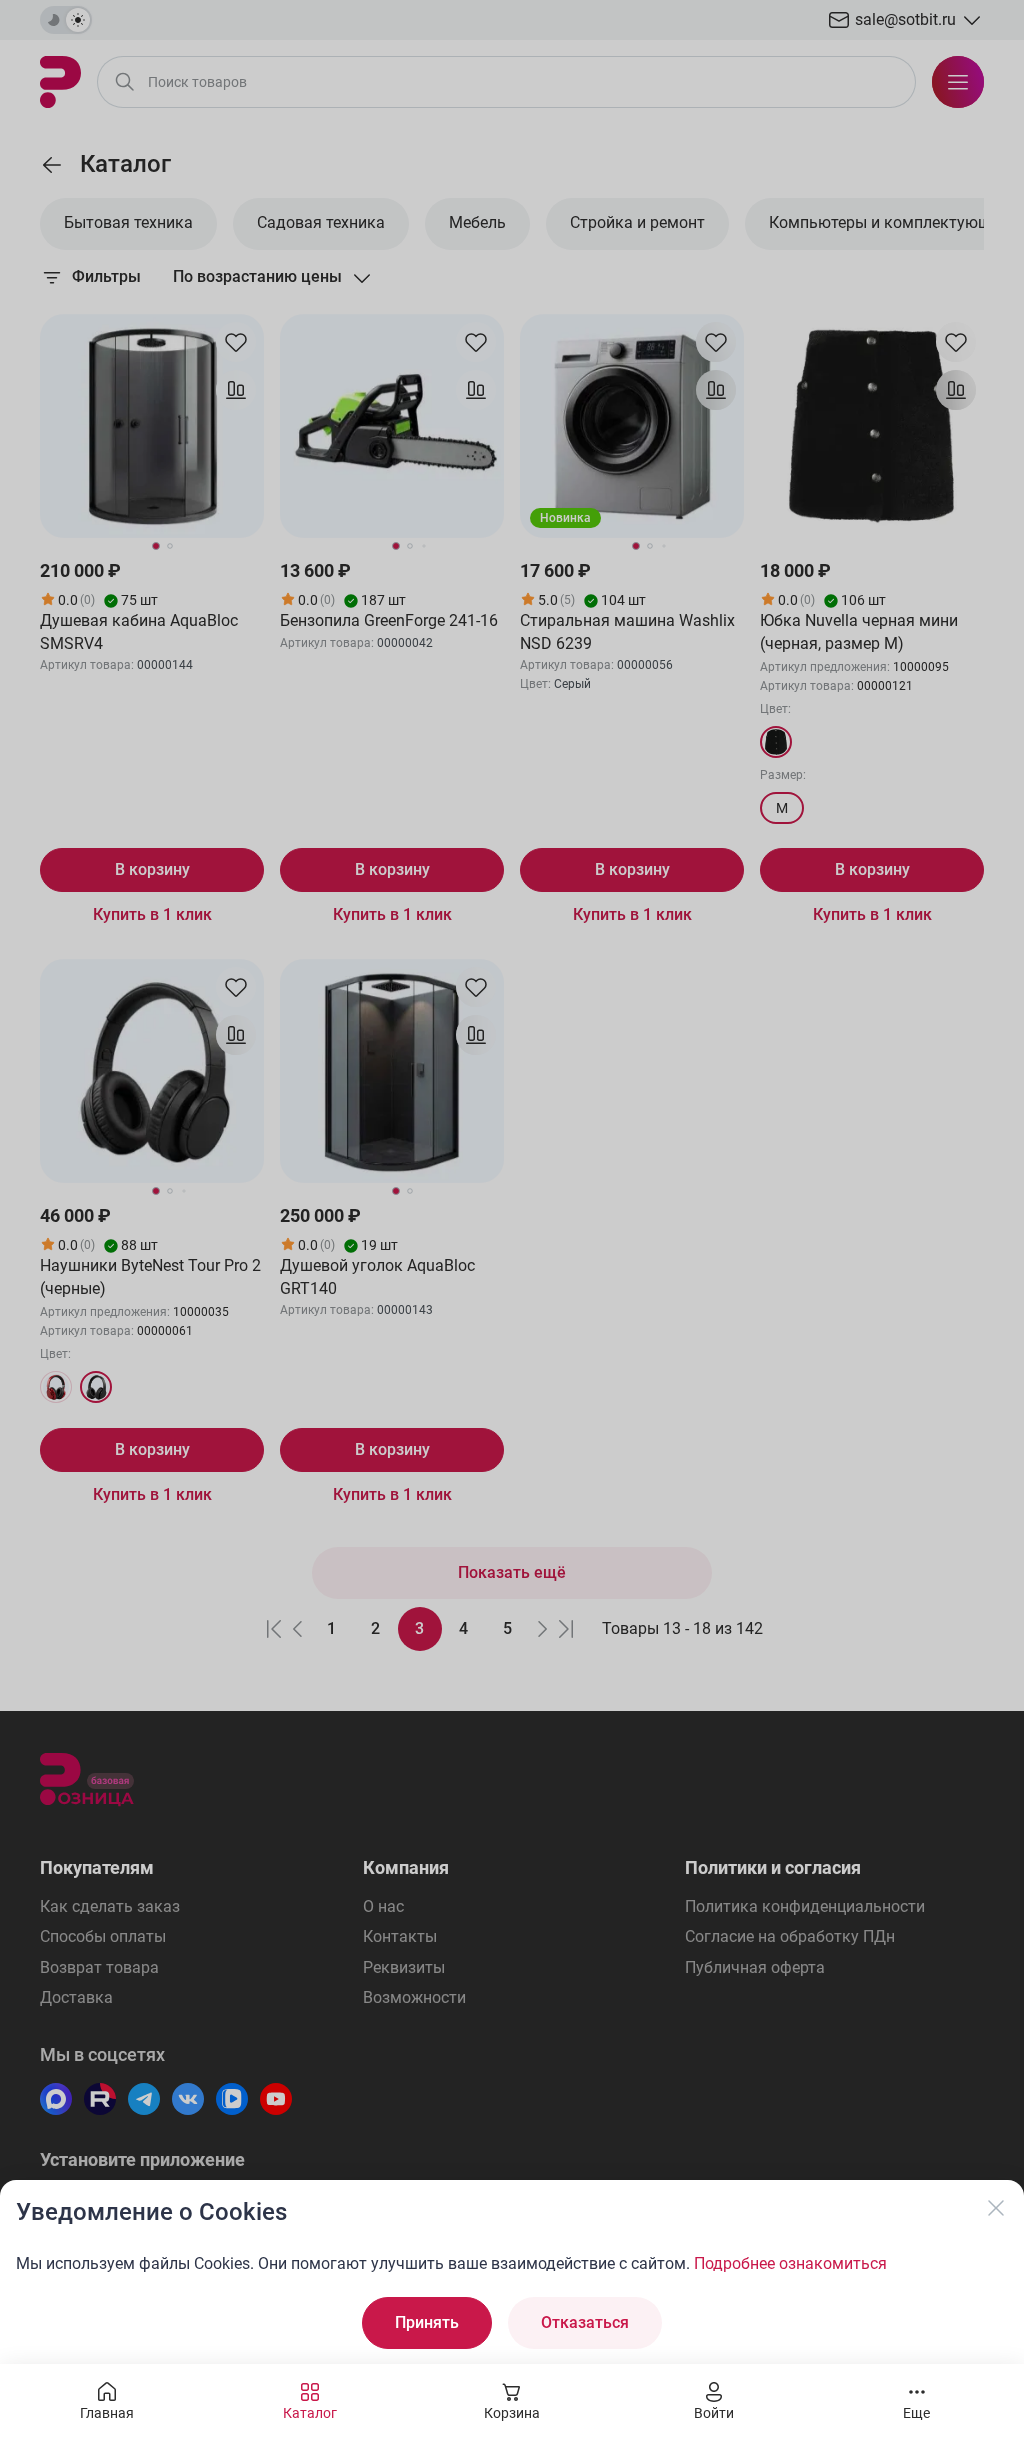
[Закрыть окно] (996, 2208)
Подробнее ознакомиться (790, 2263)
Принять (427, 2322)
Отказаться (585, 2322)
